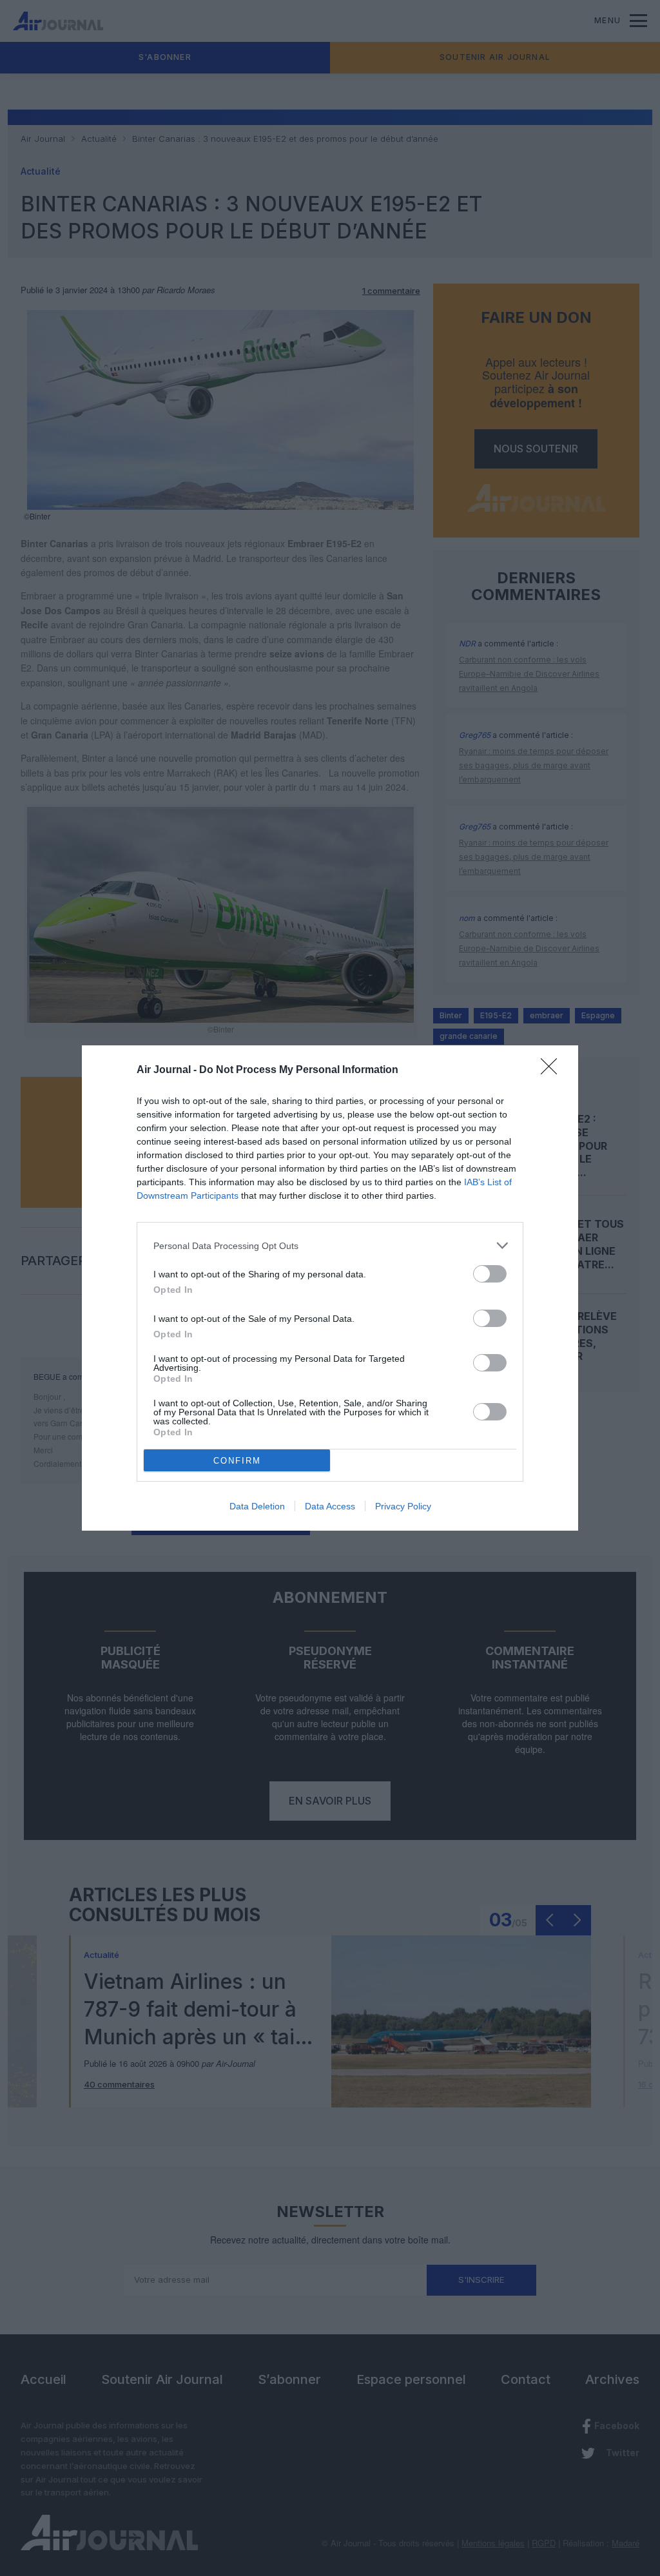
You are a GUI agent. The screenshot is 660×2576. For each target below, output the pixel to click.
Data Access (330, 1506)
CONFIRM (237, 1461)
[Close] (553, 1070)
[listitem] (330, 1245)
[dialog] (330, 1288)
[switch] (490, 1274)
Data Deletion (257, 1506)
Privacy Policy (403, 1506)
